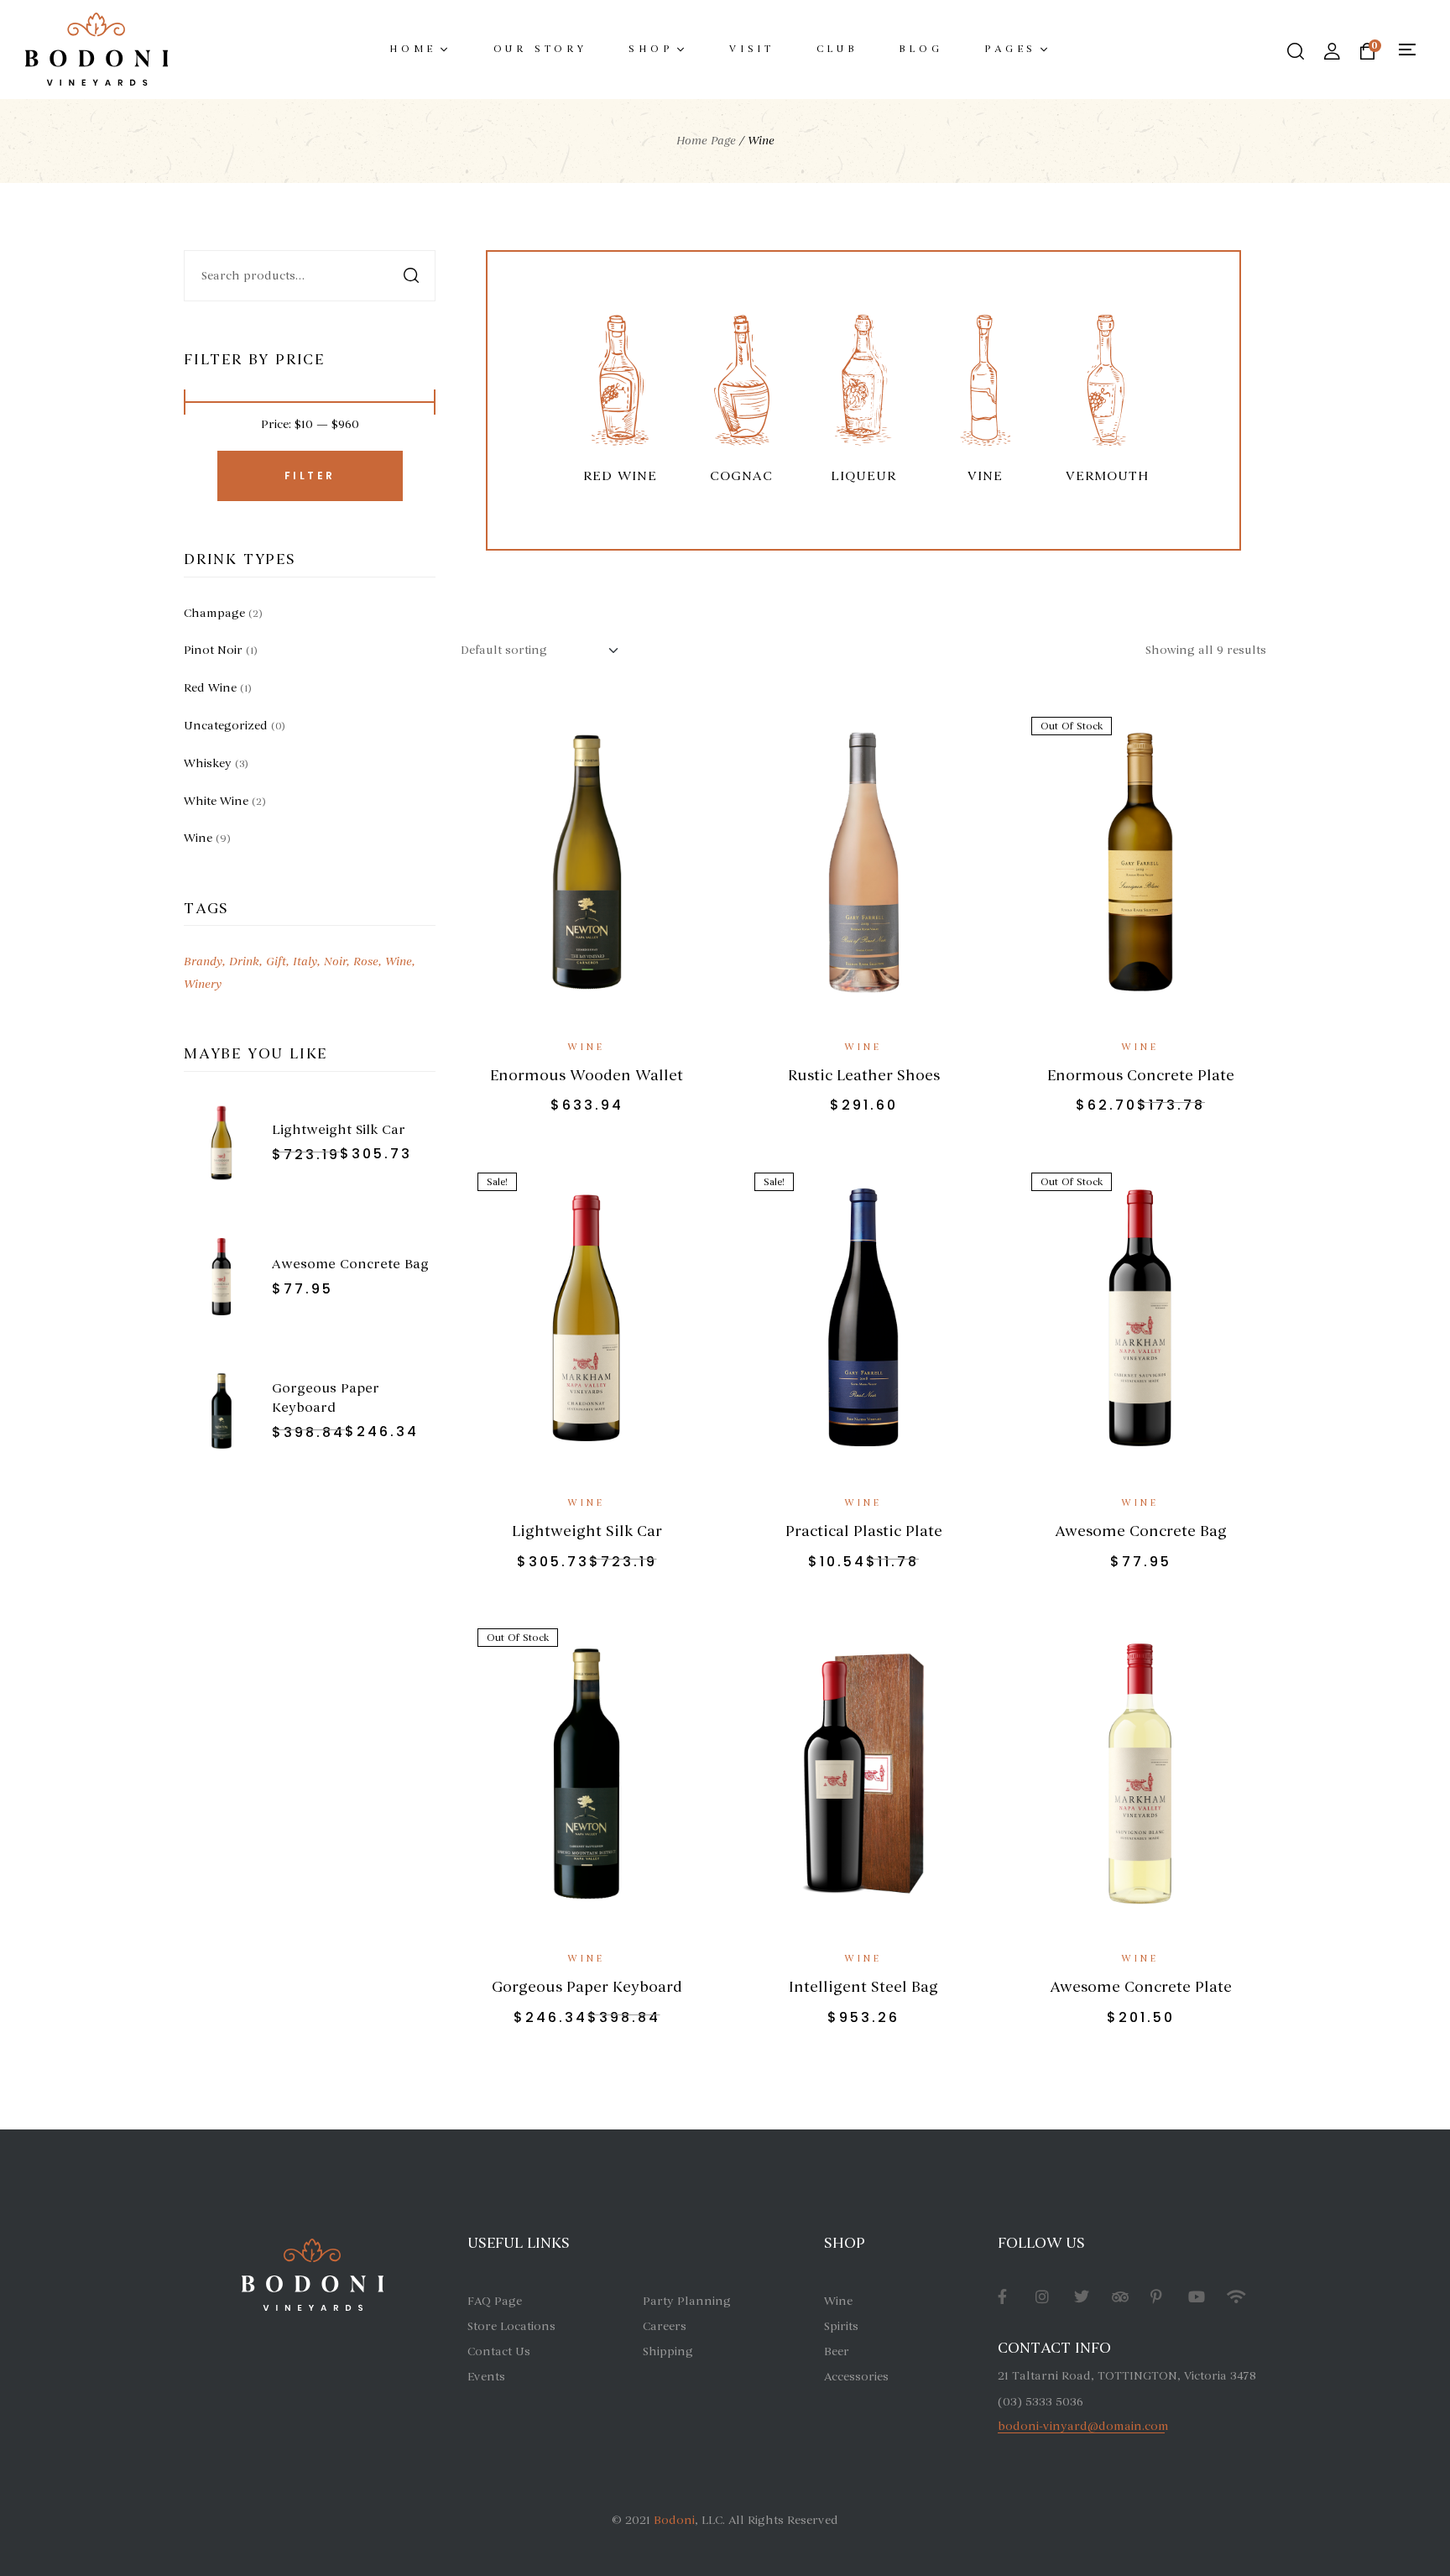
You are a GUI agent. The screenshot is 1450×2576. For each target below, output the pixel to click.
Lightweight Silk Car (587, 1531)
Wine (587, 1047)
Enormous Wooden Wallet (587, 1075)
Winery (203, 984)
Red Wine (210, 688)
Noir (335, 961)
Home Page (706, 141)
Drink (244, 961)
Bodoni (674, 2520)
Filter (310, 475)
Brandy (203, 961)
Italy (305, 961)
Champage (214, 613)
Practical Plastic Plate (864, 1531)
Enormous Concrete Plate (1141, 1075)
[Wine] (620, 387)
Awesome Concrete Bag (1141, 1531)
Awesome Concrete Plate (1141, 1987)
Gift (276, 961)
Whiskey (208, 763)
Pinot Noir (213, 650)
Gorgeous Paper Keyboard (587, 1987)
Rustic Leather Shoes (864, 1075)
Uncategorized (226, 726)
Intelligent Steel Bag (863, 1987)
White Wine (216, 801)
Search (412, 276)
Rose (366, 961)
